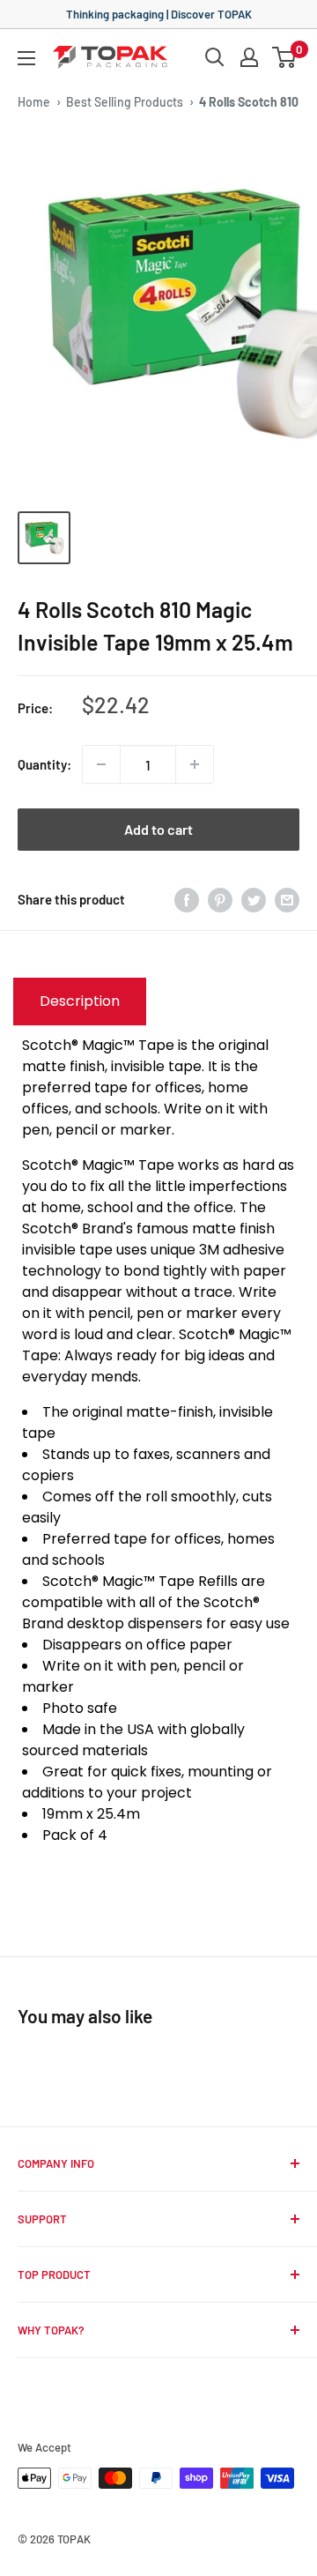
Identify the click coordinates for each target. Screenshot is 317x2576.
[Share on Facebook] (187, 899)
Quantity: (44, 764)
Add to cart (158, 829)
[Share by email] (287, 899)
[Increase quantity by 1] (195, 764)
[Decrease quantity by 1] (101, 764)
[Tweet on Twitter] (254, 899)
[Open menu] (26, 58)
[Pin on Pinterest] (220, 899)
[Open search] (215, 57)
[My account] (249, 57)
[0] (285, 57)
